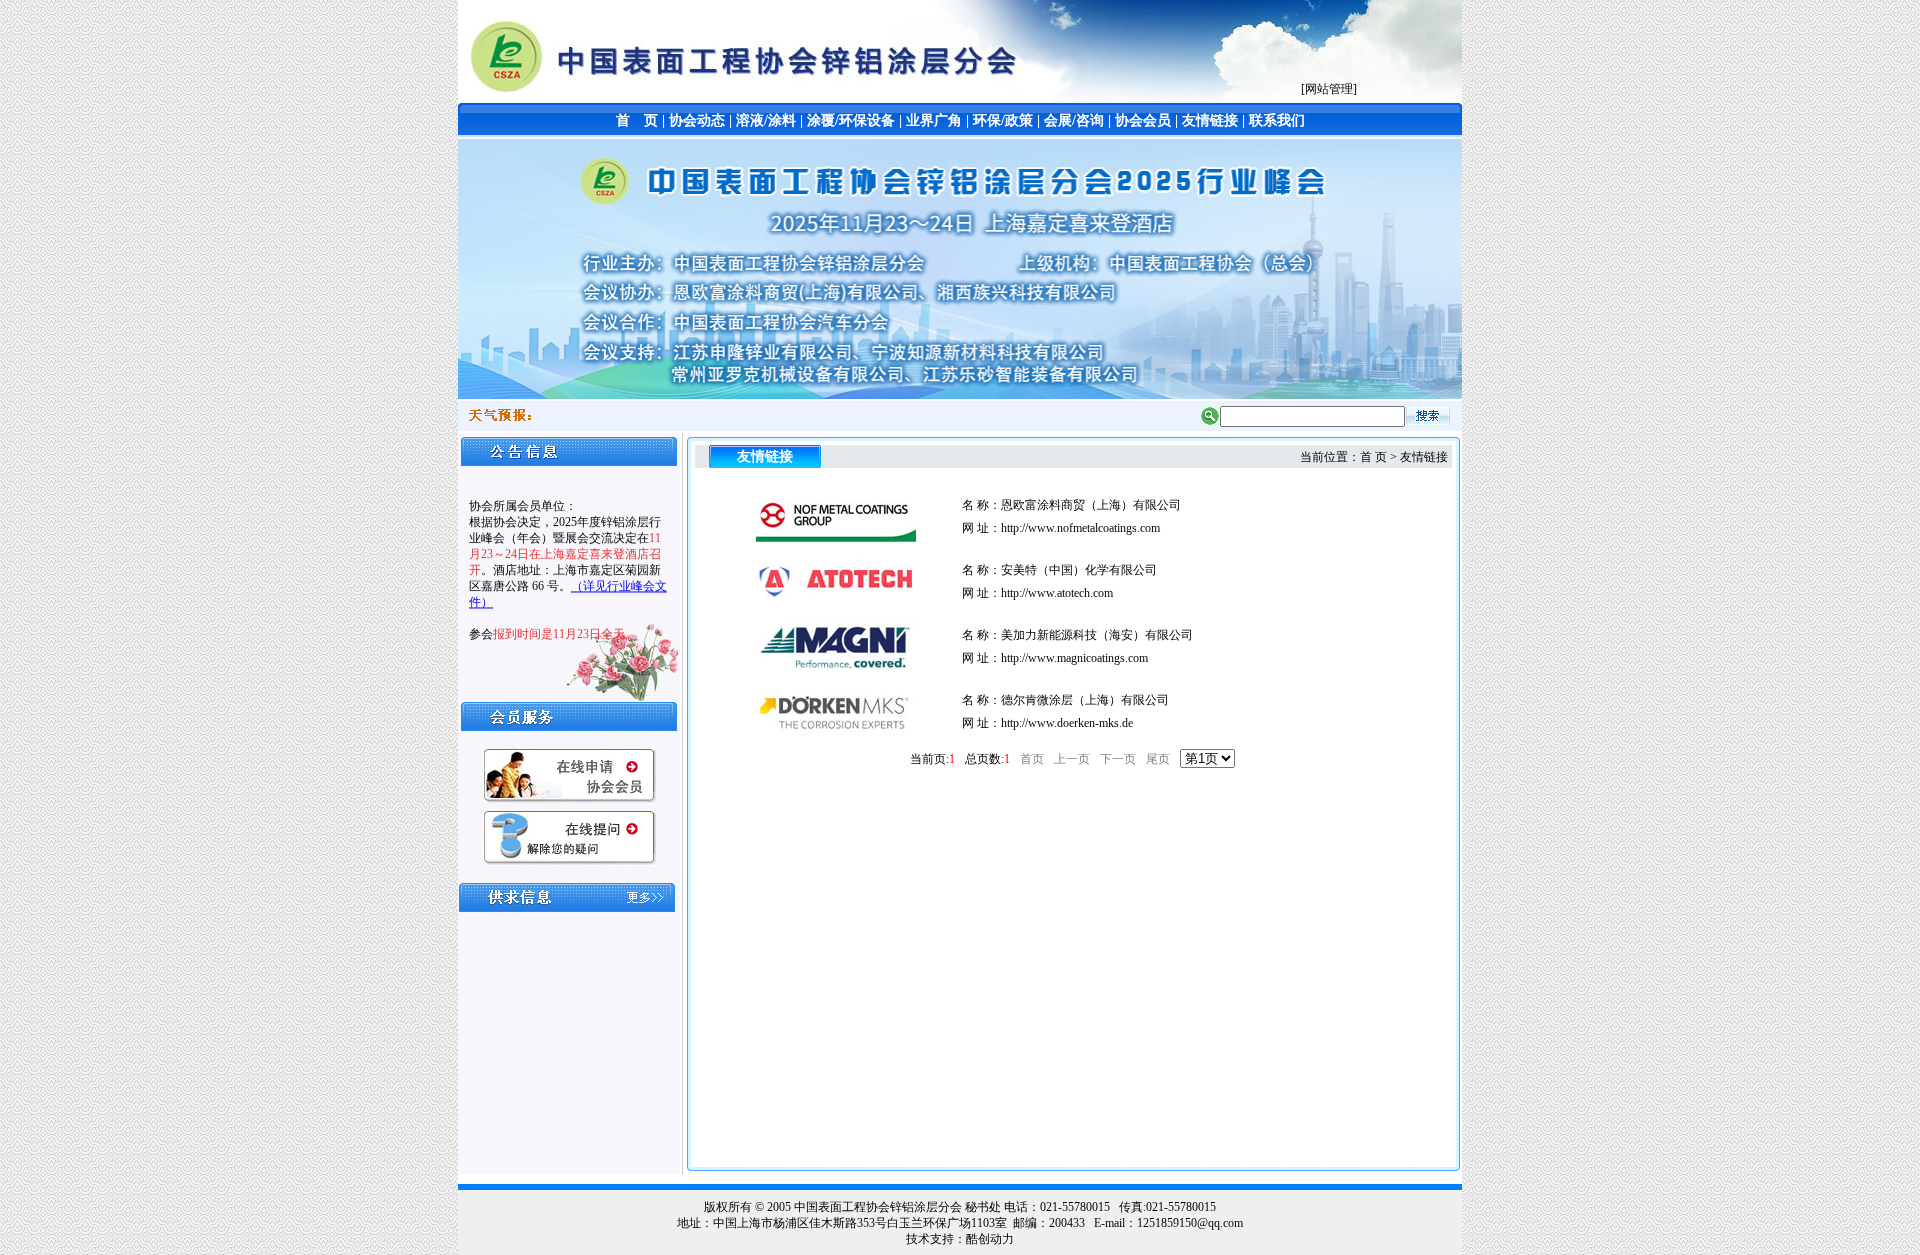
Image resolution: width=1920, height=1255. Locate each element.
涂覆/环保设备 (851, 120)
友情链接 (1210, 120)
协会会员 (1143, 120)
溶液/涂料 (766, 120)
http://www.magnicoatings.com (1074, 658)
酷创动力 (990, 1239)
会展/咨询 (1074, 120)
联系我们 (1277, 120)
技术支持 (930, 1239)
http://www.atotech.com (1057, 593)
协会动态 (697, 120)
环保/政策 (1003, 120)
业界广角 (934, 120)
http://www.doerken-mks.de (1067, 723)
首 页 (637, 120)
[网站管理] (1329, 89)
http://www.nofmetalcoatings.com (1080, 528)
